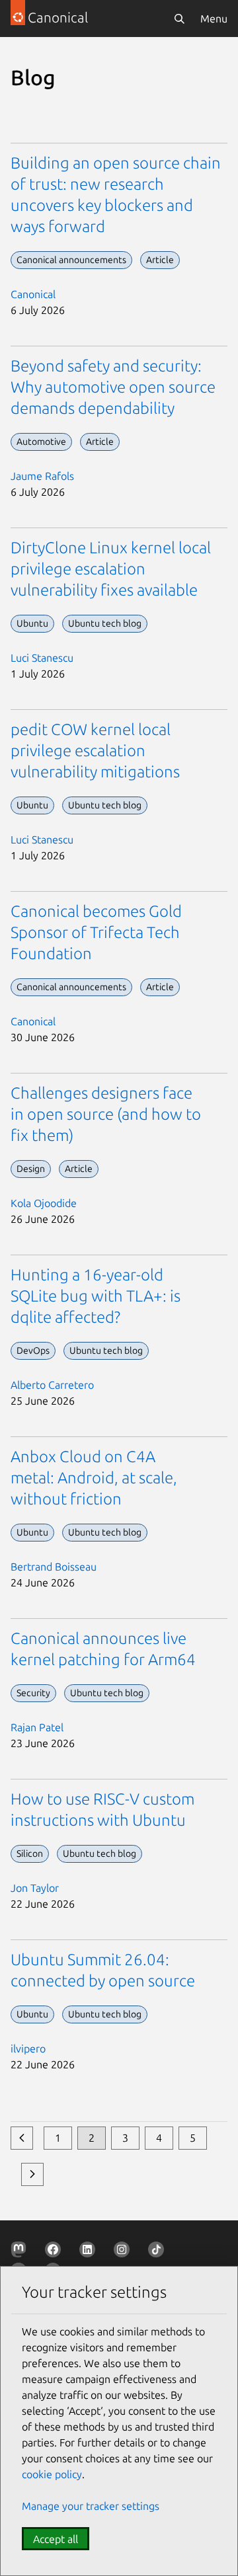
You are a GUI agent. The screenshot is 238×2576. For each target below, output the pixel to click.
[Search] (179, 19)
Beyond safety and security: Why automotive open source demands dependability (113, 387)
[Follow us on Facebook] (56, 2252)
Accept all (56, 2539)
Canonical (33, 294)
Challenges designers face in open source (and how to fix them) (106, 1114)
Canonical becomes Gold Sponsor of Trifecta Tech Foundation (96, 932)
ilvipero (28, 2049)
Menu (214, 19)
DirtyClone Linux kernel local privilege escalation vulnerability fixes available (111, 569)
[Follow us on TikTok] (159, 2252)
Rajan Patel (37, 1727)
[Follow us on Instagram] (124, 2252)
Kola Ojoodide (44, 1203)
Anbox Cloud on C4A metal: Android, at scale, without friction (94, 1478)
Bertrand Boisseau (54, 1567)
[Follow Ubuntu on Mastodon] (21, 2252)
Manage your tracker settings (91, 2506)
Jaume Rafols (42, 476)
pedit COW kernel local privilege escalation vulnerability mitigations (95, 751)
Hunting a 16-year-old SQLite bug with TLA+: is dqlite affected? (96, 1296)
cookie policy (52, 2474)
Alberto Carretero (52, 1385)
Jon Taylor (35, 1888)
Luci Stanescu (42, 658)
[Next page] (32, 2174)
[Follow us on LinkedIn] (90, 2252)
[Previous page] (22, 2138)
